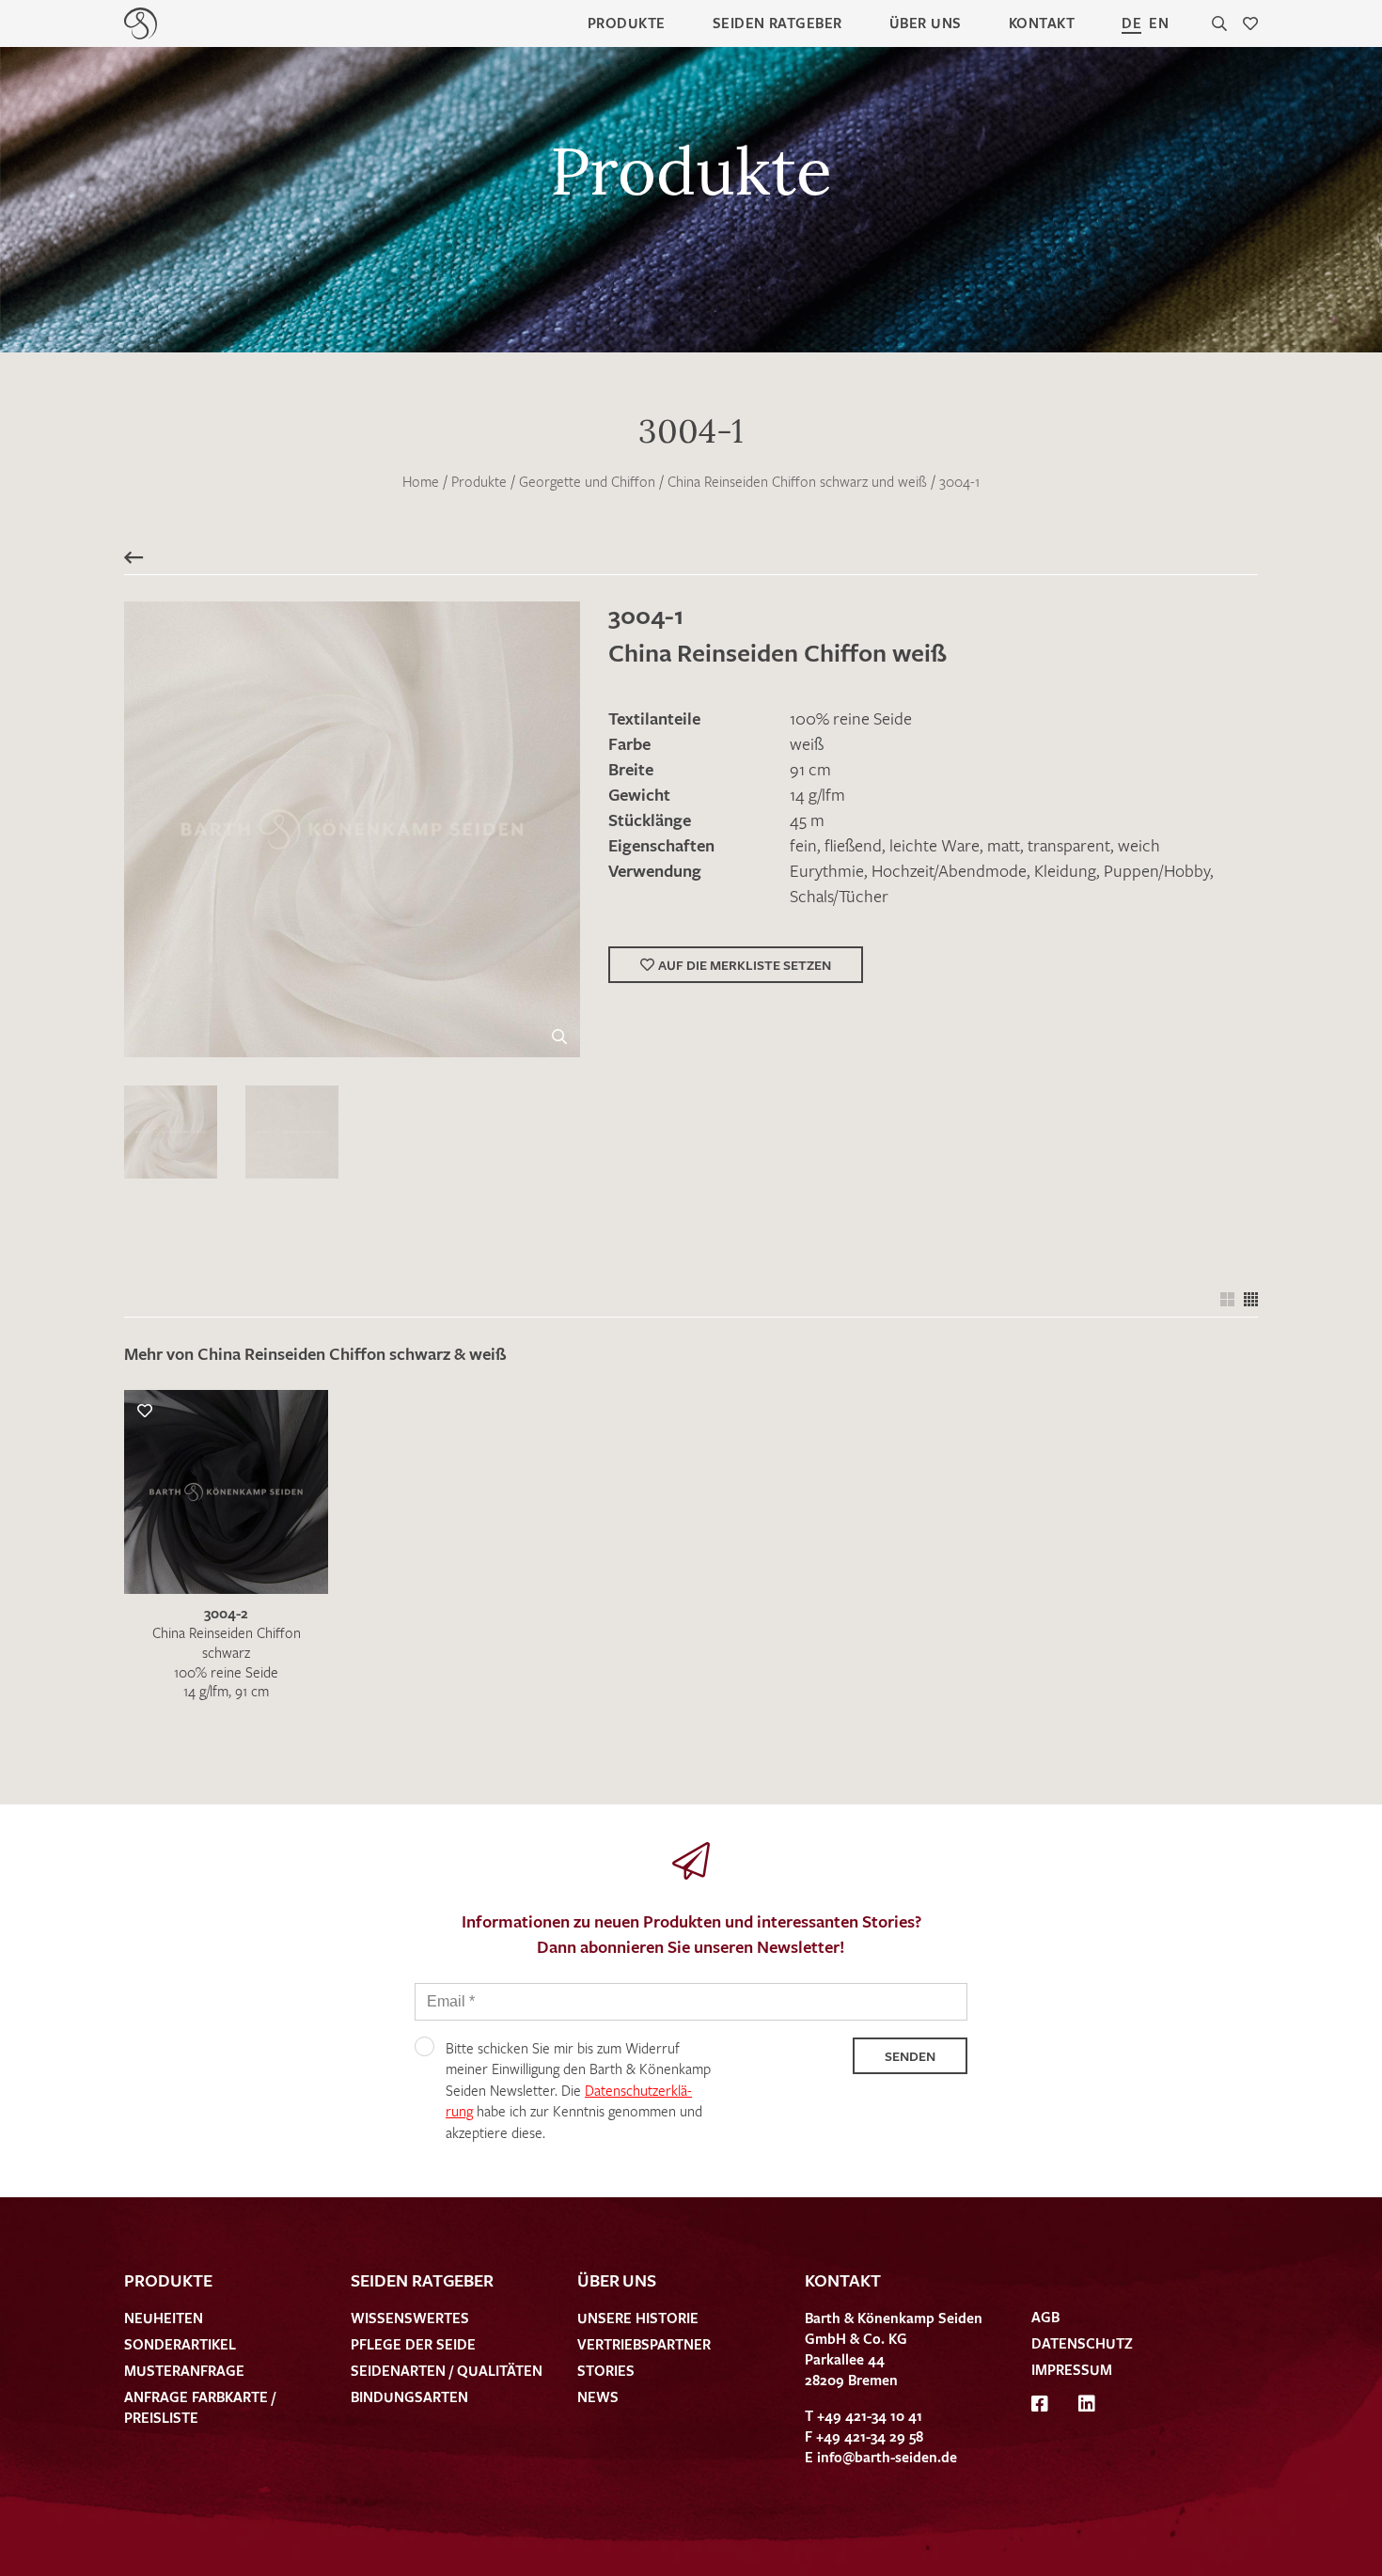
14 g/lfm (817, 794)
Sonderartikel (180, 2344)
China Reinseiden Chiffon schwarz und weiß (797, 481)
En (1159, 23)
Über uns (926, 23)
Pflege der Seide (413, 2344)
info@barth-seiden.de (887, 2457)
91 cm (810, 769)
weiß (807, 743)
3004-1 (959, 481)
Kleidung (1065, 870)
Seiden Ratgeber (777, 23)
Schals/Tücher (839, 896)
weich (1139, 845)
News (598, 2396)
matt (1004, 845)
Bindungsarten (409, 2396)
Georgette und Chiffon (587, 481)
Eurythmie (827, 870)
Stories (606, 2370)
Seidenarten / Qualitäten (447, 2370)
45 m (807, 820)
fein (803, 845)
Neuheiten (164, 2318)
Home (421, 481)
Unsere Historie (638, 2318)
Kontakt (1042, 23)
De (1131, 23)
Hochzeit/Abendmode (949, 870)
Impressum (1072, 2369)
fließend (853, 845)
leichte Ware (934, 845)
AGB (1045, 2317)
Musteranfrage (184, 2370)
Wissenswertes (410, 2318)
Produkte (627, 23)
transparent (1069, 845)
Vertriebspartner (644, 2344)
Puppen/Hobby (1157, 870)
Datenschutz (1082, 2343)
